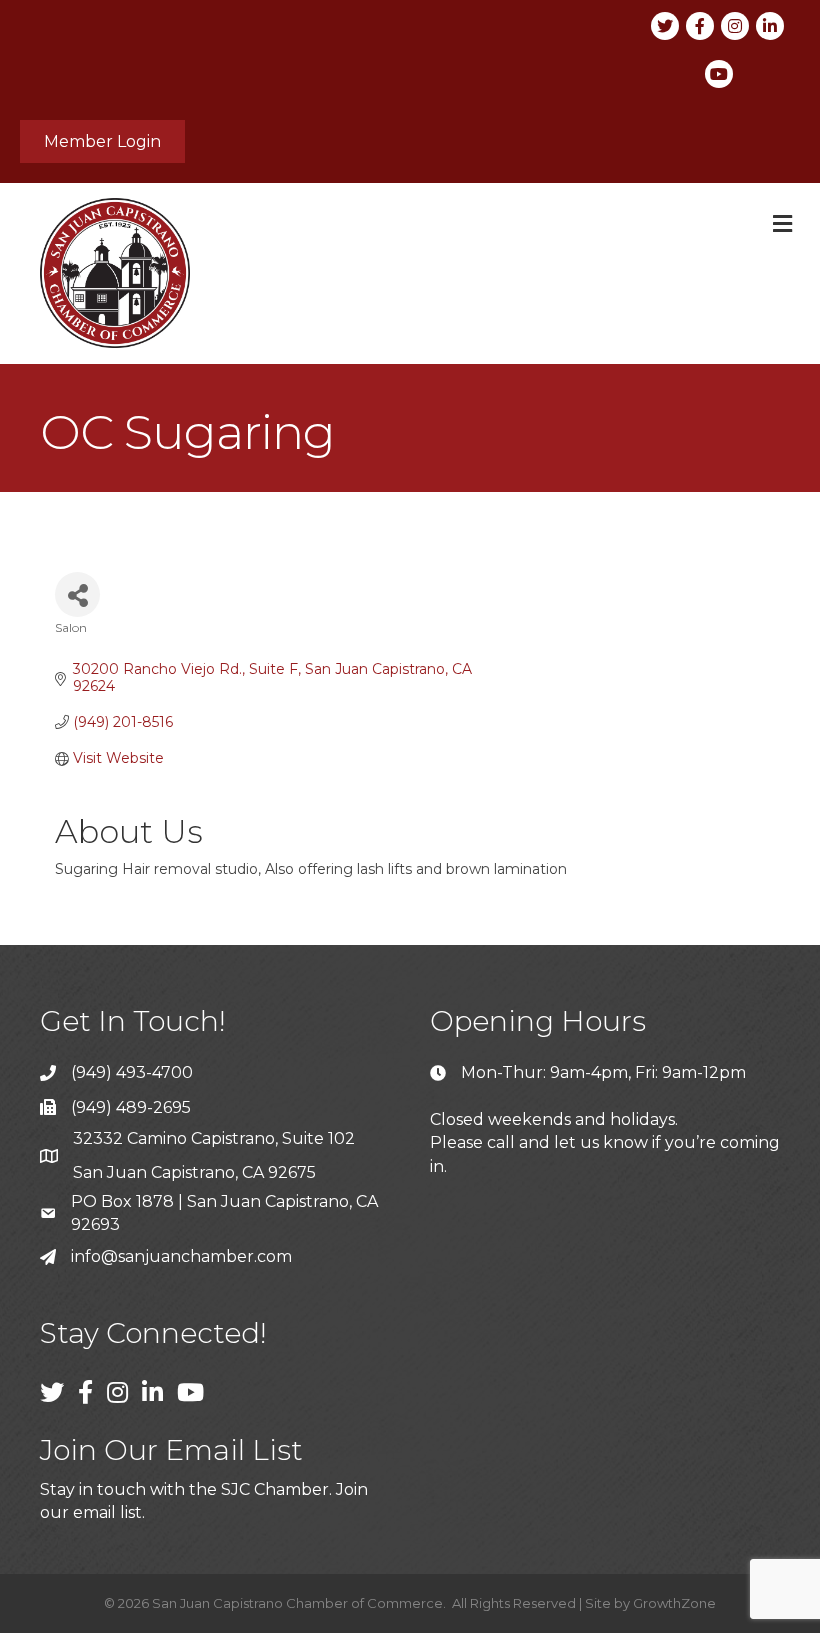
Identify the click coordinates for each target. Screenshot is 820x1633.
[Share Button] (77, 594)
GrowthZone (674, 1603)
